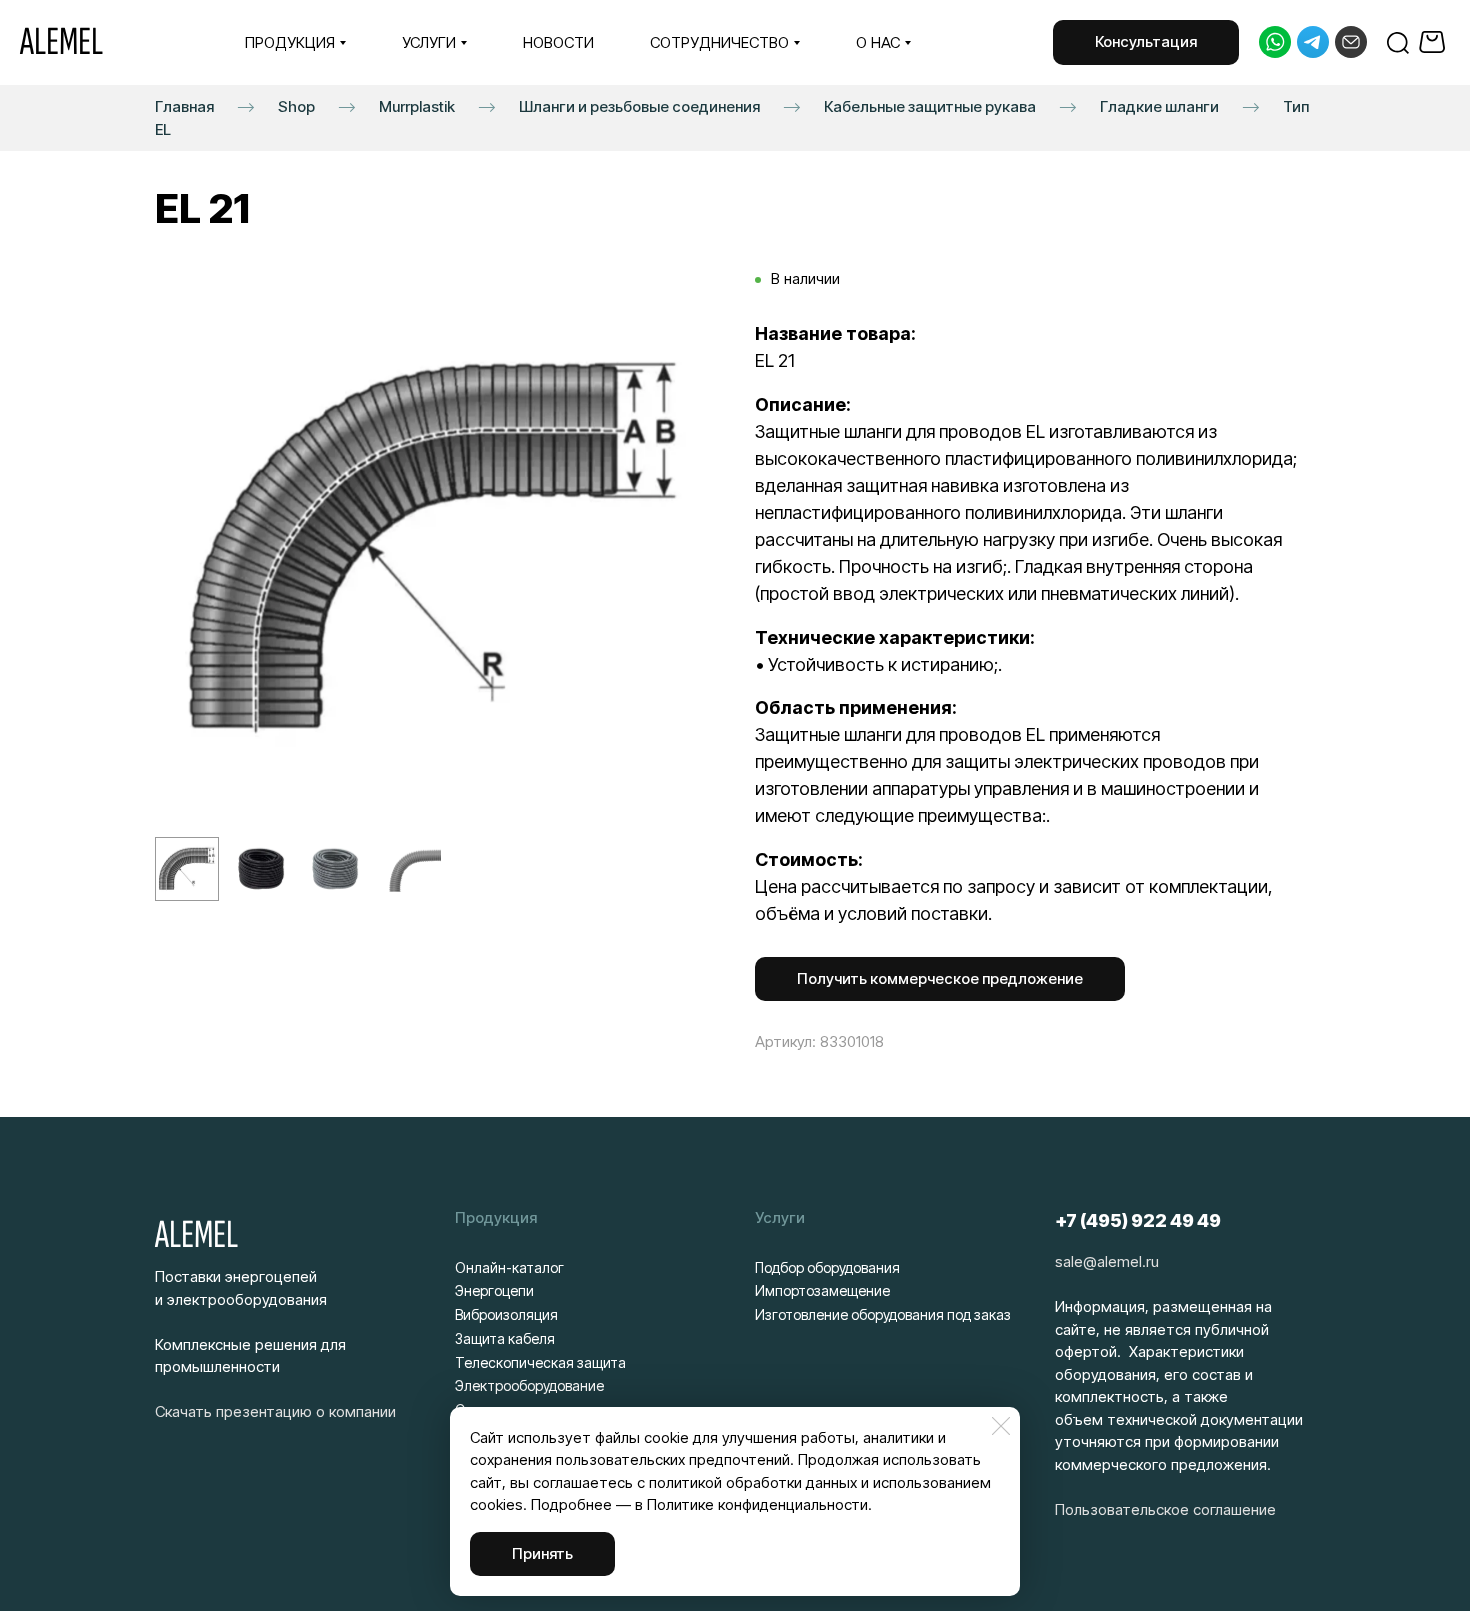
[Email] (1351, 42)
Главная (184, 105)
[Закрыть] (1001, 1426)
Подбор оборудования (827, 1267)
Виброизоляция (506, 1314)
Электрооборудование (529, 1385)
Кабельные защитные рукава (930, 105)
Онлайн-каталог (509, 1267)
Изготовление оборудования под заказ (883, 1314)
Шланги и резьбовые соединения (639, 105)
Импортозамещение (822, 1290)
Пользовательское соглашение (1165, 1509)
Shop (296, 105)
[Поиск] (1398, 42)
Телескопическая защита (540, 1362)
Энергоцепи (494, 1290)
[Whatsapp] (1275, 42)
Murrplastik (417, 105)
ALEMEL (61, 42)
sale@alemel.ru (1107, 1261)
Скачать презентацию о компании (275, 1411)
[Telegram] (1313, 42)
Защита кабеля (505, 1338)
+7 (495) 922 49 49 (1138, 1220)
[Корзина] (1434, 42)
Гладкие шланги (1159, 105)
